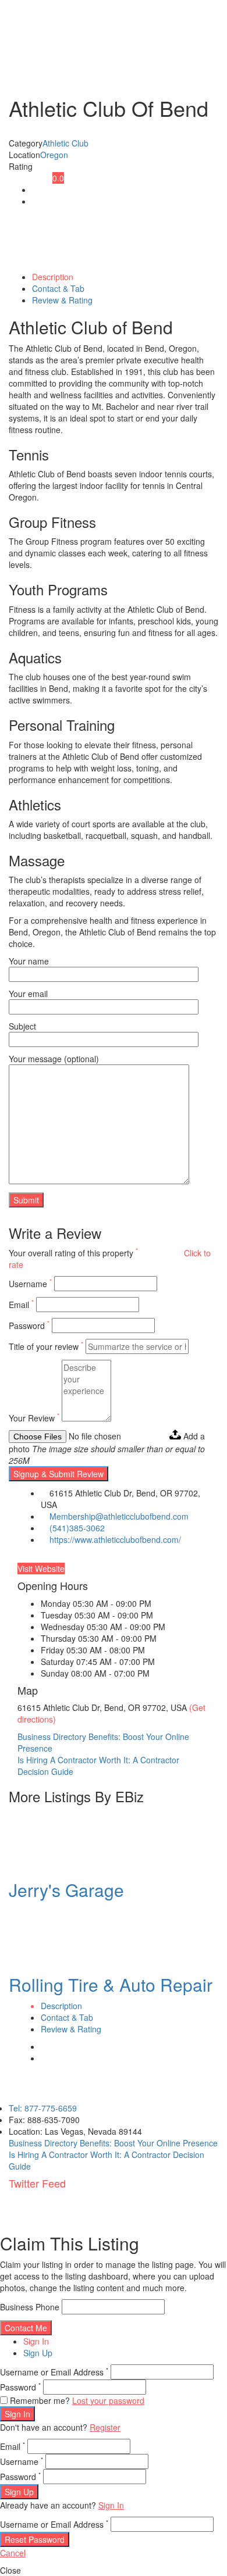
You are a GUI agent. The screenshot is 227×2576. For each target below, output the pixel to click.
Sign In (36, 2341)
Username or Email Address (54, 2372)
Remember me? (40, 2400)
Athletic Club (65, 143)
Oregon (54, 155)
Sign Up (38, 2353)
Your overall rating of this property (73, 1253)
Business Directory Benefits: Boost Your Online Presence (113, 2143)
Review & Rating (62, 300)
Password (29, 1325)
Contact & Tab (58, 288)
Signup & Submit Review (58, 1474)
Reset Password (35, 2539)
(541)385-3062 (77, 1528)
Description (53, 277)
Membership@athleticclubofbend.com (119, 1516)
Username (30, 1284)
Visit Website (41, 1569)
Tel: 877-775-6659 (43, 2108)
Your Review (34, 1418)
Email (21, 1305)
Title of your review (46, 1346)
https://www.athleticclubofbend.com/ (115, 1539)
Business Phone (30, 2307)
